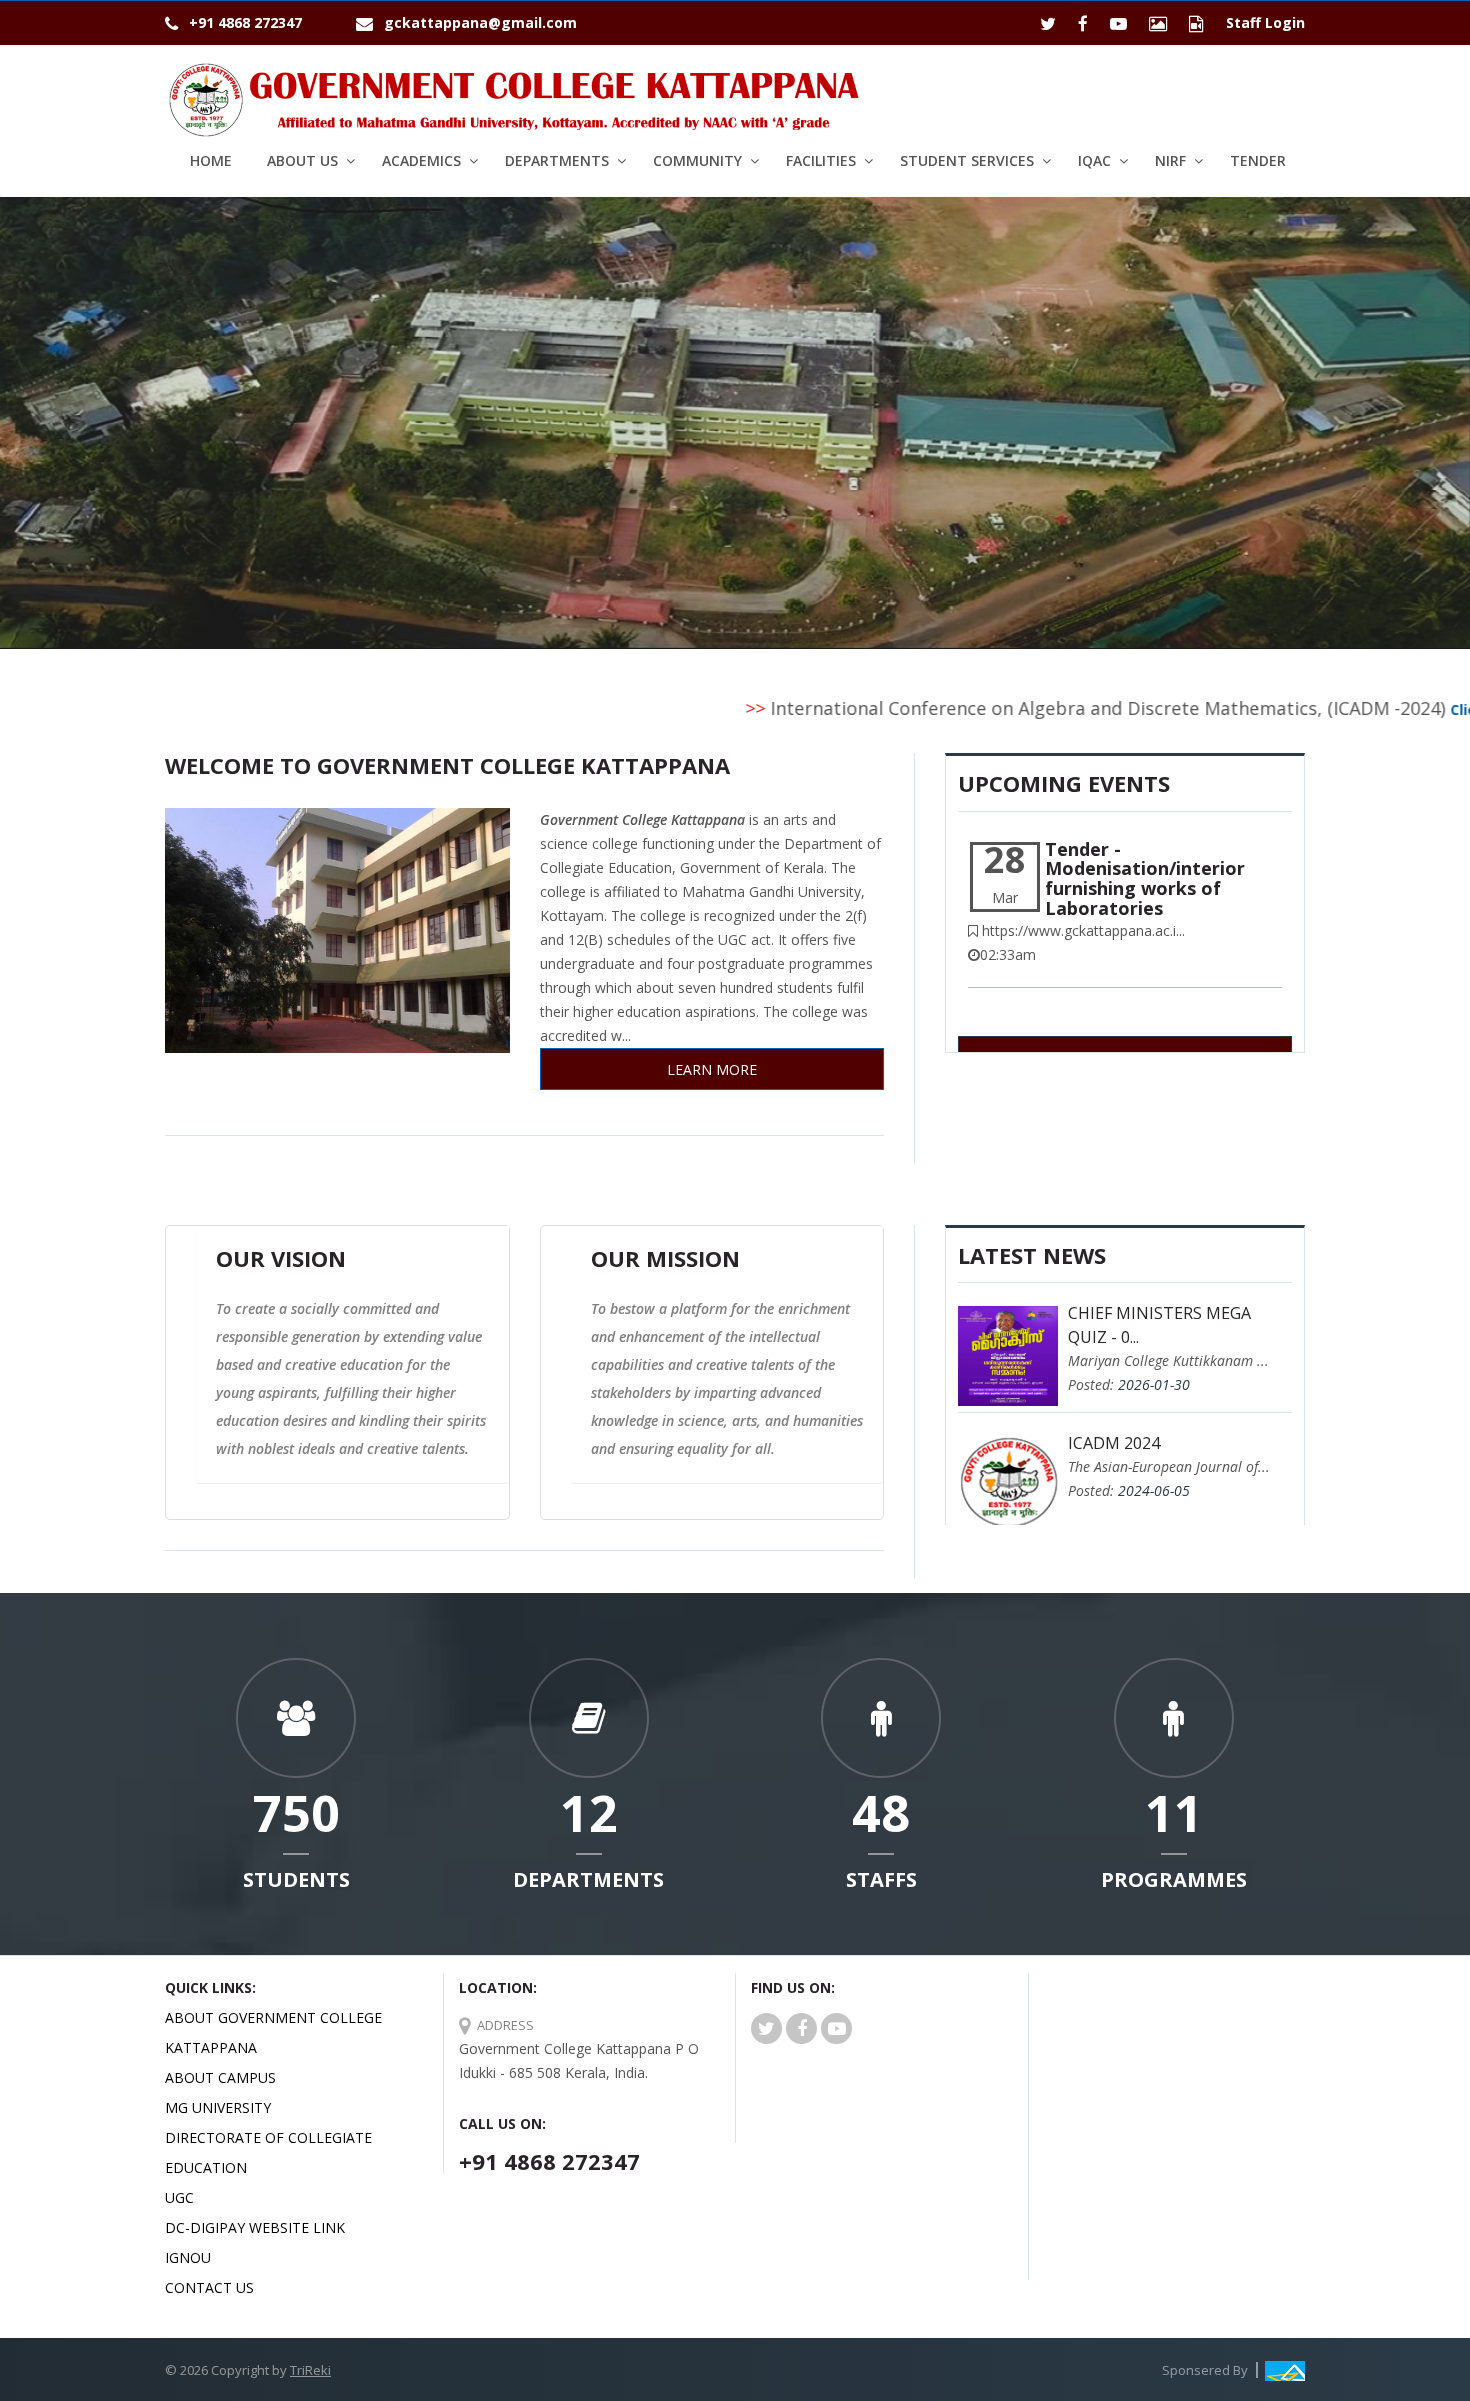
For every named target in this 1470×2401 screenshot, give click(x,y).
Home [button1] (211, 160)
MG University (218, 2107)
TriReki (310, 2370)
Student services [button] (967, 160)
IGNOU (188, 2257)
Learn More (712, 1069)
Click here (1405, 709)
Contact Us (209, 2287)
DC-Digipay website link (255, 2227)
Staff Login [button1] (1265, 22)
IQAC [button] (1094, 160)
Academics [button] (421, 160)
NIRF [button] (1170, 160)
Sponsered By (1205, 2370)
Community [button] (697, 160)
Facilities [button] (821, 160)
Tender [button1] (1258, 160)
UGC (179, 2197)
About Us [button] (302, 160)
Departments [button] (557, 160)
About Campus (220, 2077)
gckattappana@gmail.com (480, 22)
